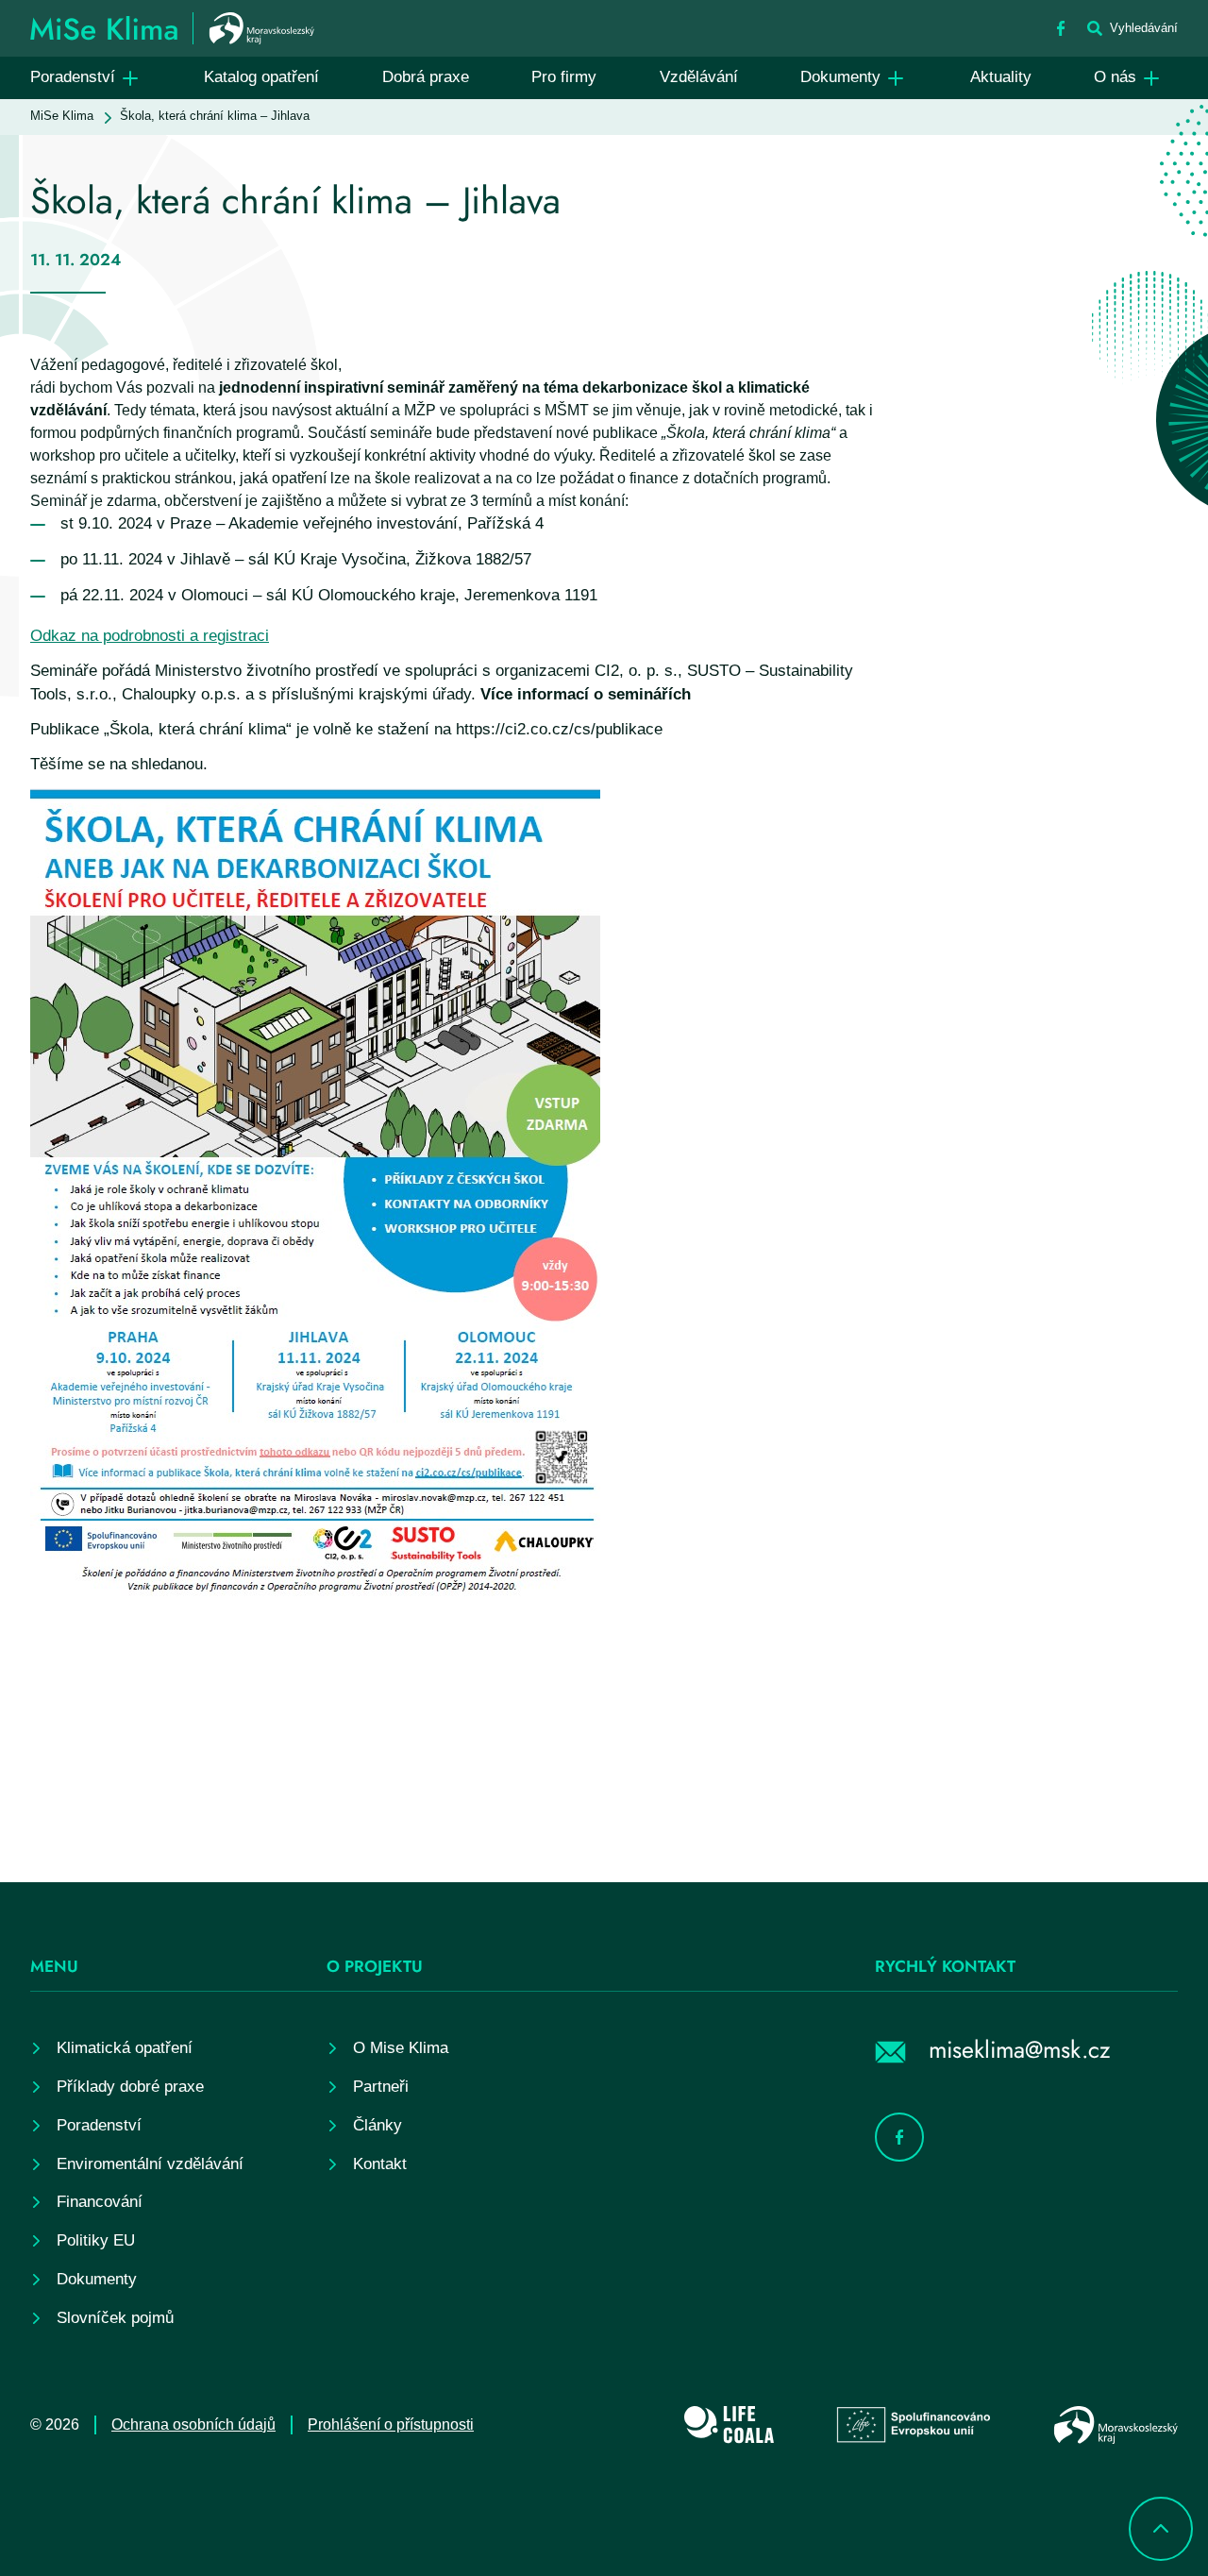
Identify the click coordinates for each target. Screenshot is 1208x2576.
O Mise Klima (401, 2048)
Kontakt (380, 2164)
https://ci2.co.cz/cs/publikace (559, 729)
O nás (1115, 77)
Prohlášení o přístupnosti (391, 2424)
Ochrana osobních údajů (193, 2424)
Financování (100, 2202)
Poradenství (73, 77)
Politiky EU (96, 2240)
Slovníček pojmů (115, 2318)
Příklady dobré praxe (130, 2087)
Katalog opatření (261, 77)
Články (377, 2125)
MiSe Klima (62, 116)
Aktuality (1001, 77)
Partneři (381, 2087)
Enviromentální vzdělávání (150, 2164)
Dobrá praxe (426, 77)
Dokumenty (840, 77)
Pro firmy (564, 77)
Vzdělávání (699, 77)
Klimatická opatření (125, 2048)
